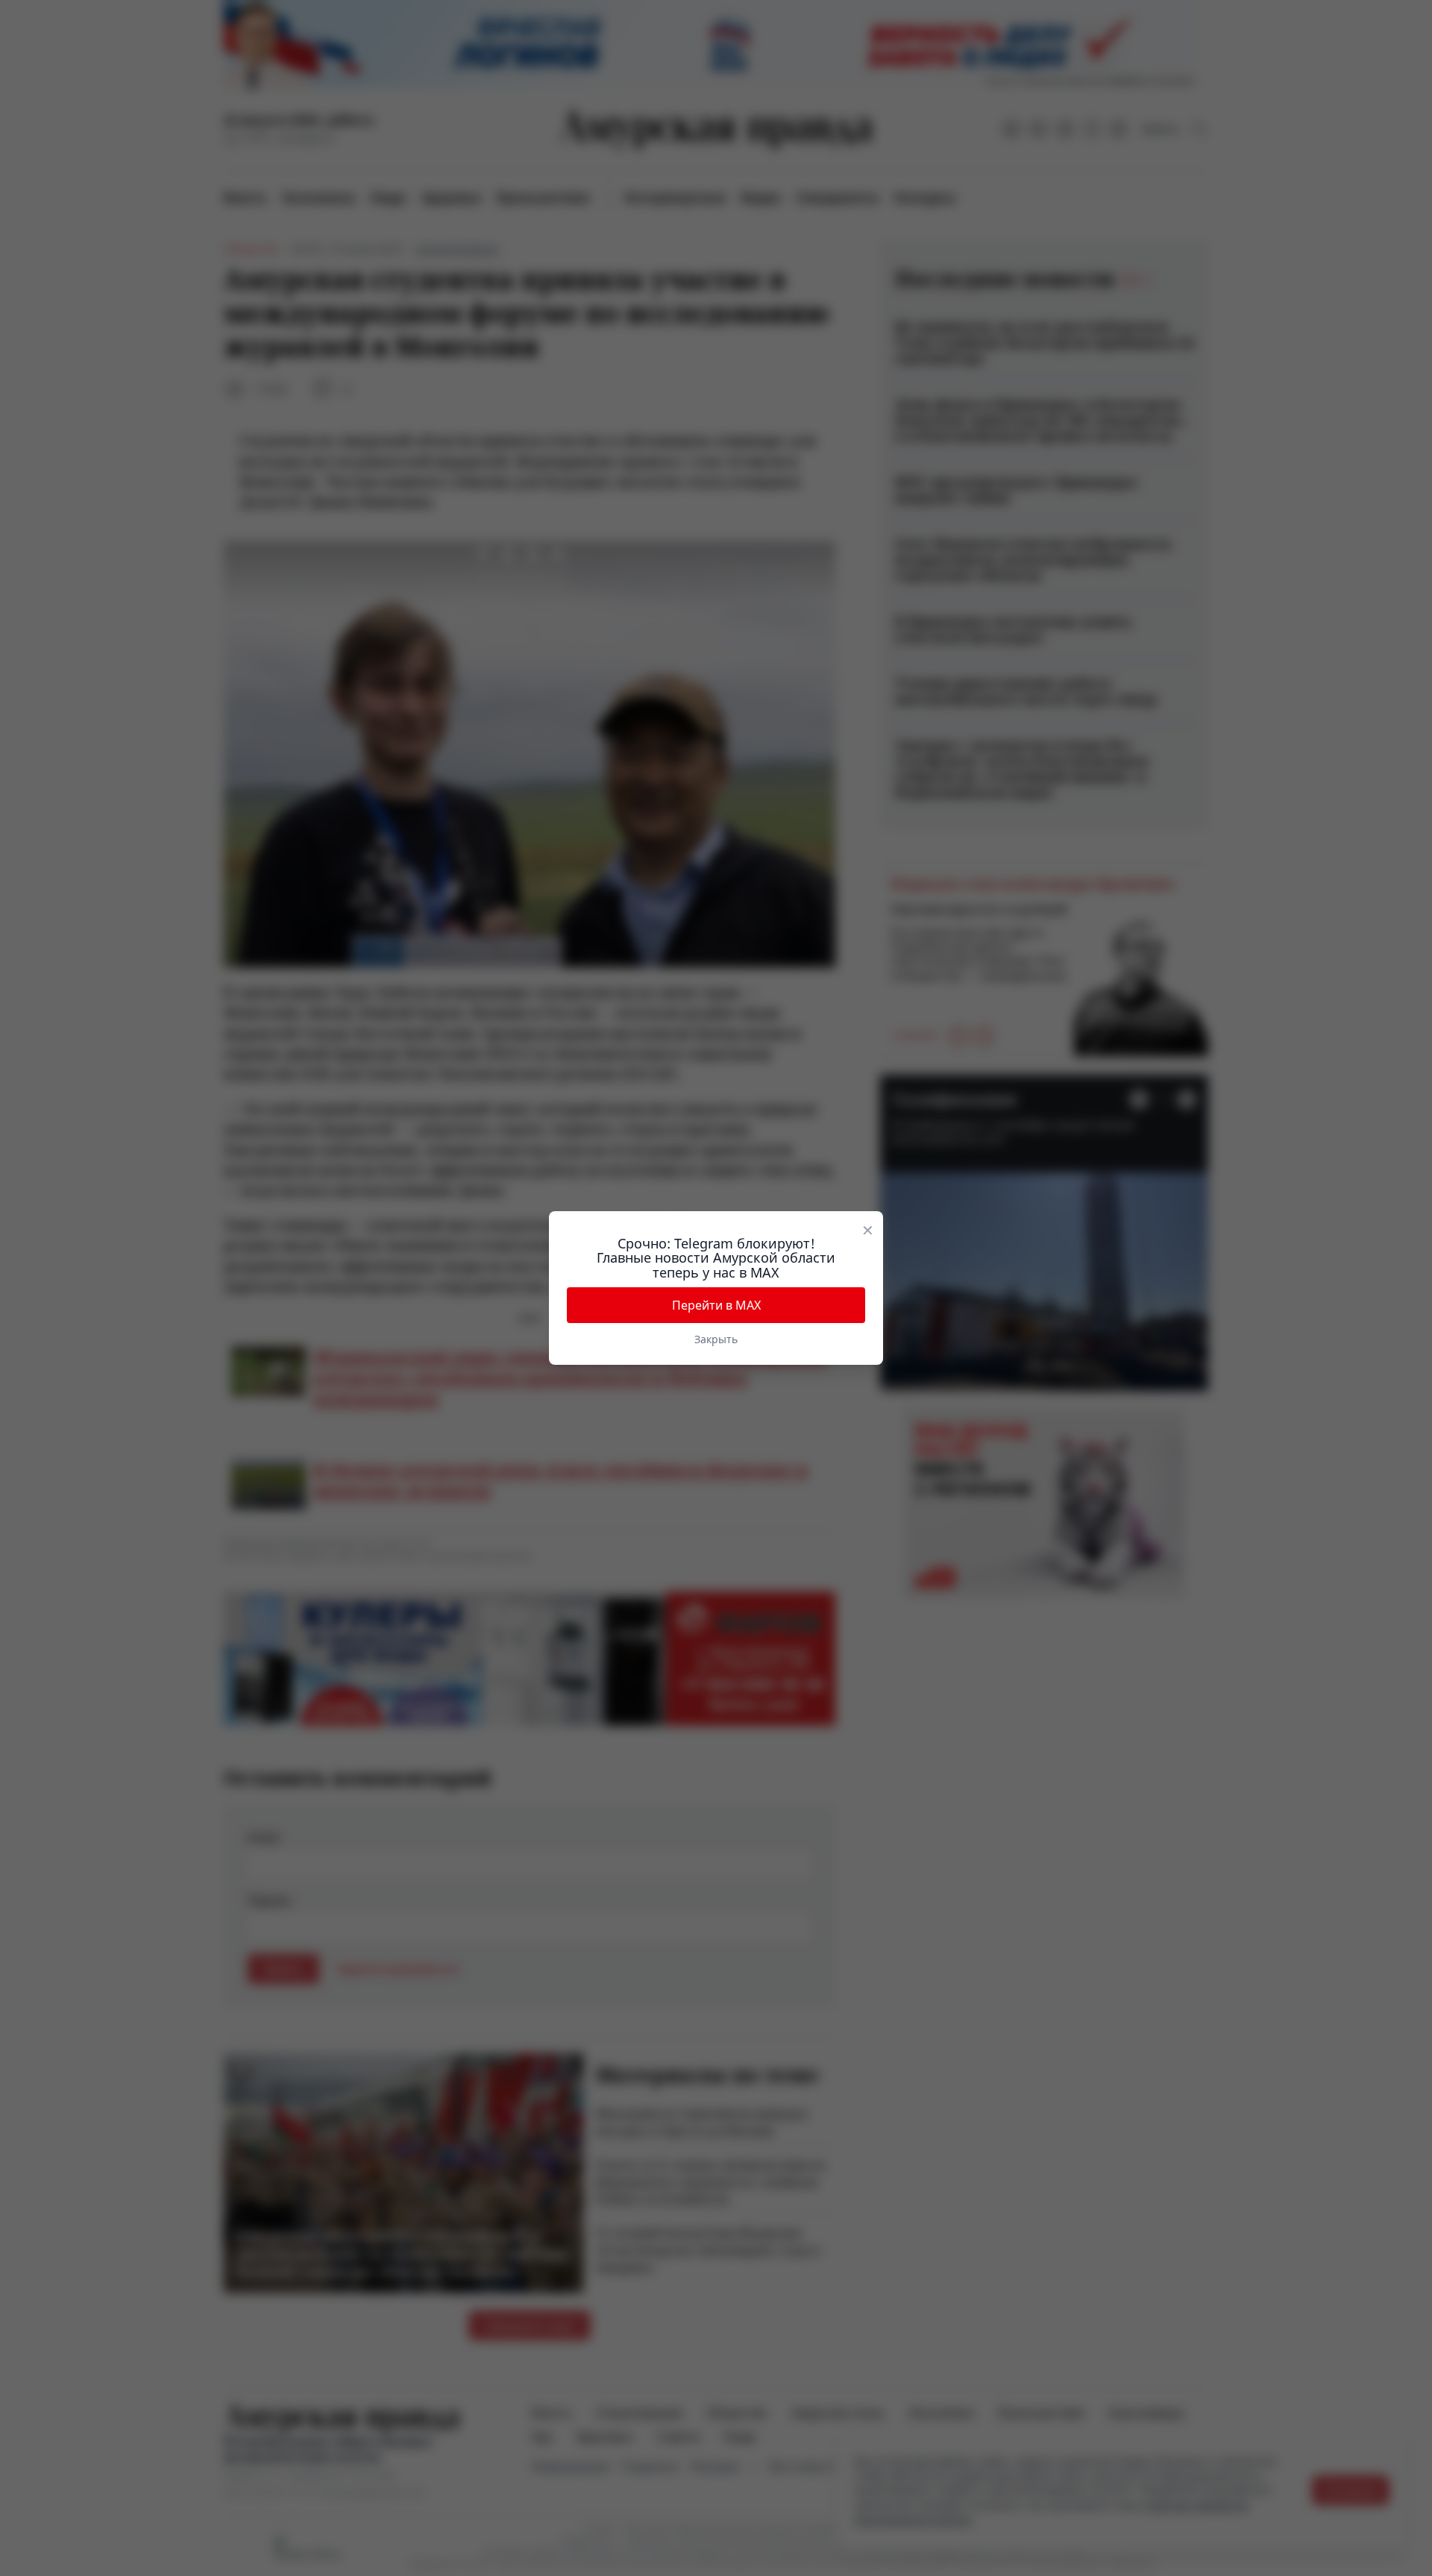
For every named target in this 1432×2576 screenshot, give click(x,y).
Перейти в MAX (716, 1305)
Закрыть (716, 1339)
